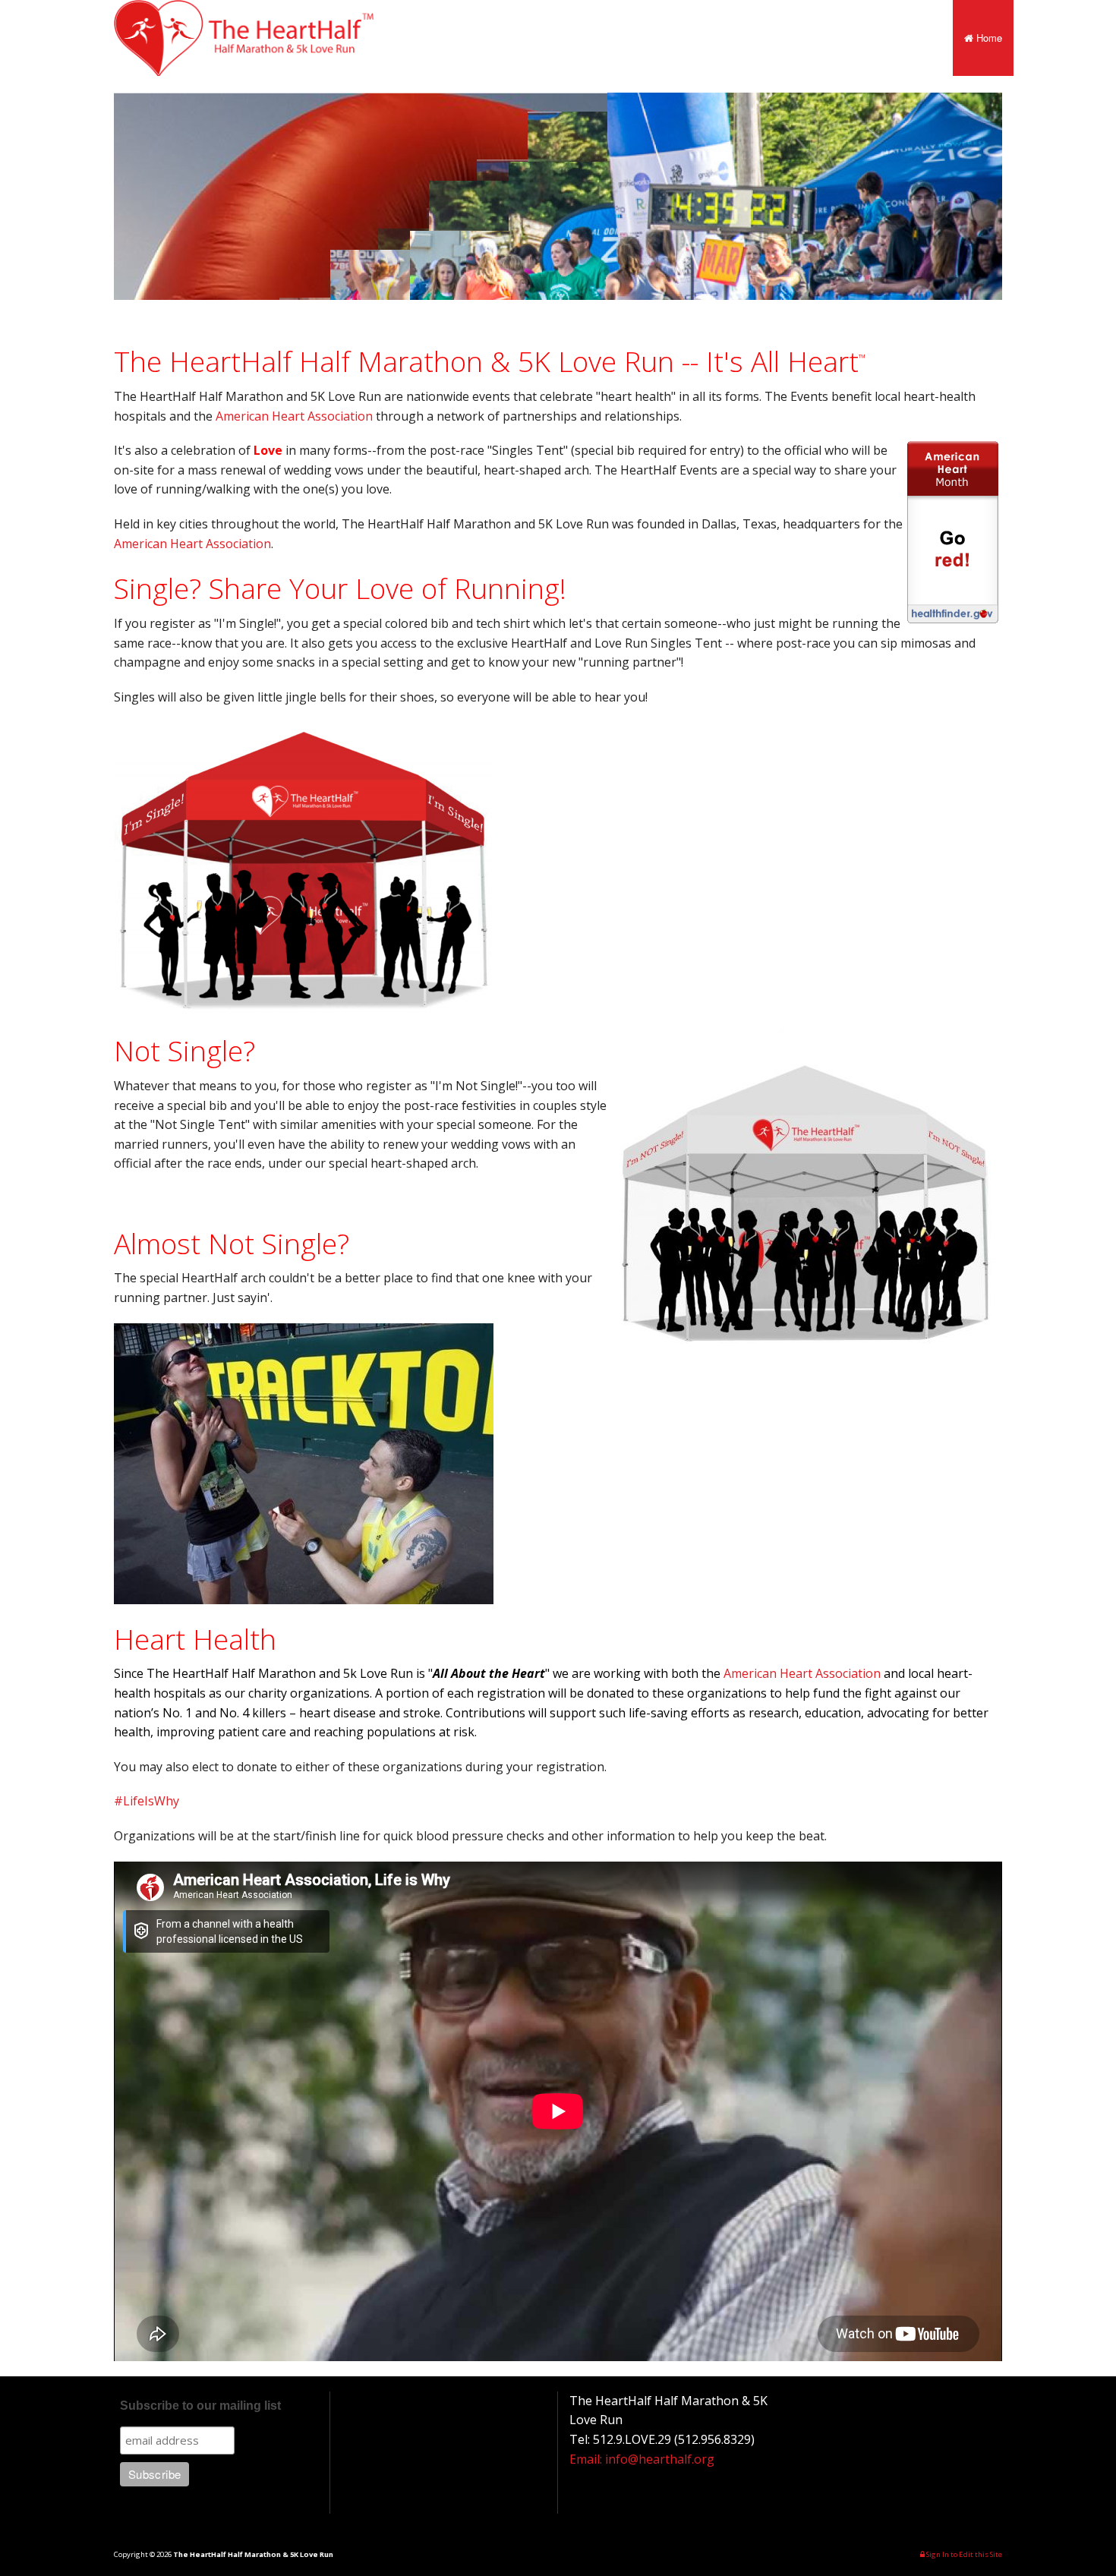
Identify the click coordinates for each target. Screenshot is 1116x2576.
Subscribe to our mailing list (200, 2406)
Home (988, 38)
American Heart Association (294, 416)
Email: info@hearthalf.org (642, 2459)
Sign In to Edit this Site (963, 2554)
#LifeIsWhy (147, 1801)
